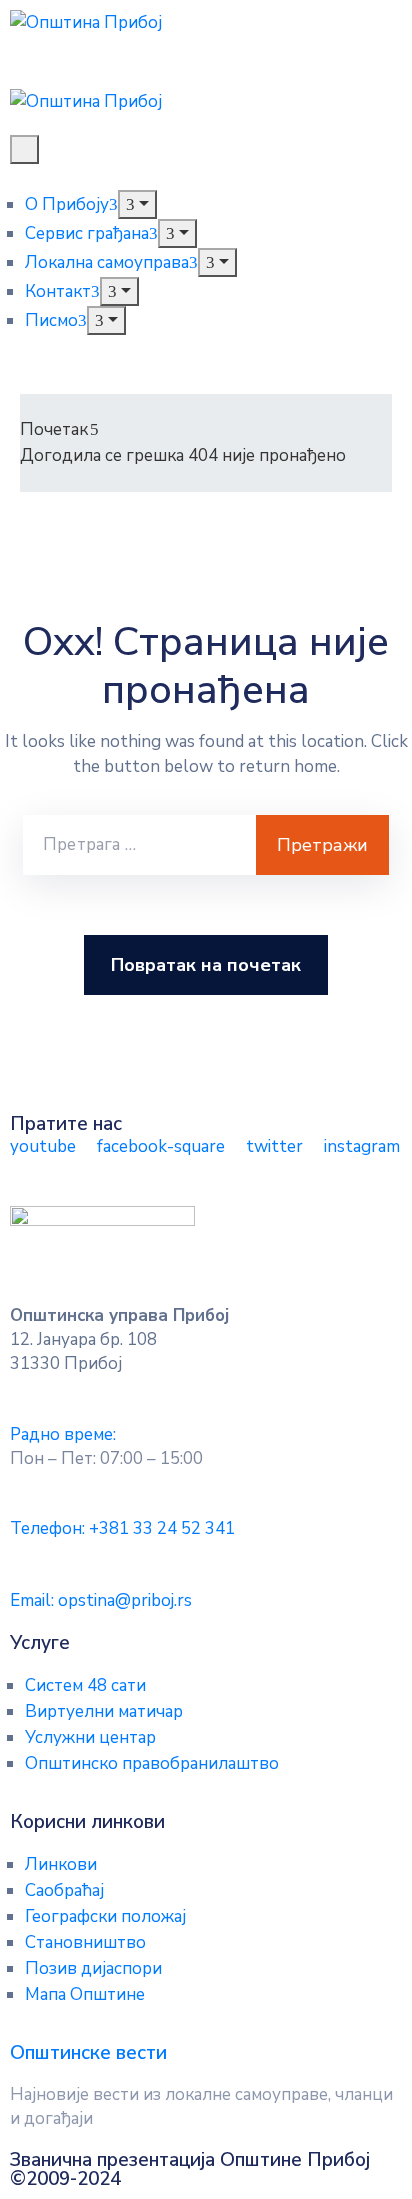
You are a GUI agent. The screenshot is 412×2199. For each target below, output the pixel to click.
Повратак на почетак (206, 965)
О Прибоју (67, 204)
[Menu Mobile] (24, 149)
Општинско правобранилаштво (152, 1763)
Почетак (54, 429)
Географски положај (105, 1916)
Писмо (51, 320)
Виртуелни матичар (104, 1711)
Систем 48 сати (85, 1685)
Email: (101, 1600)
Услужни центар (90, 1737)
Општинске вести (88, 2053)
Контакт (58, 291)
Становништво (85, 1942)
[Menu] (137, 204)
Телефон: (122, 1528)
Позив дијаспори (93, 1968)
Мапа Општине (85, 1994)
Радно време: (63, 1434)
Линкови (61, 1864)
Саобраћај (64, 1890)
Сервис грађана (87, 233)
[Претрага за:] (139, 845)
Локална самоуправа (107, 262)
